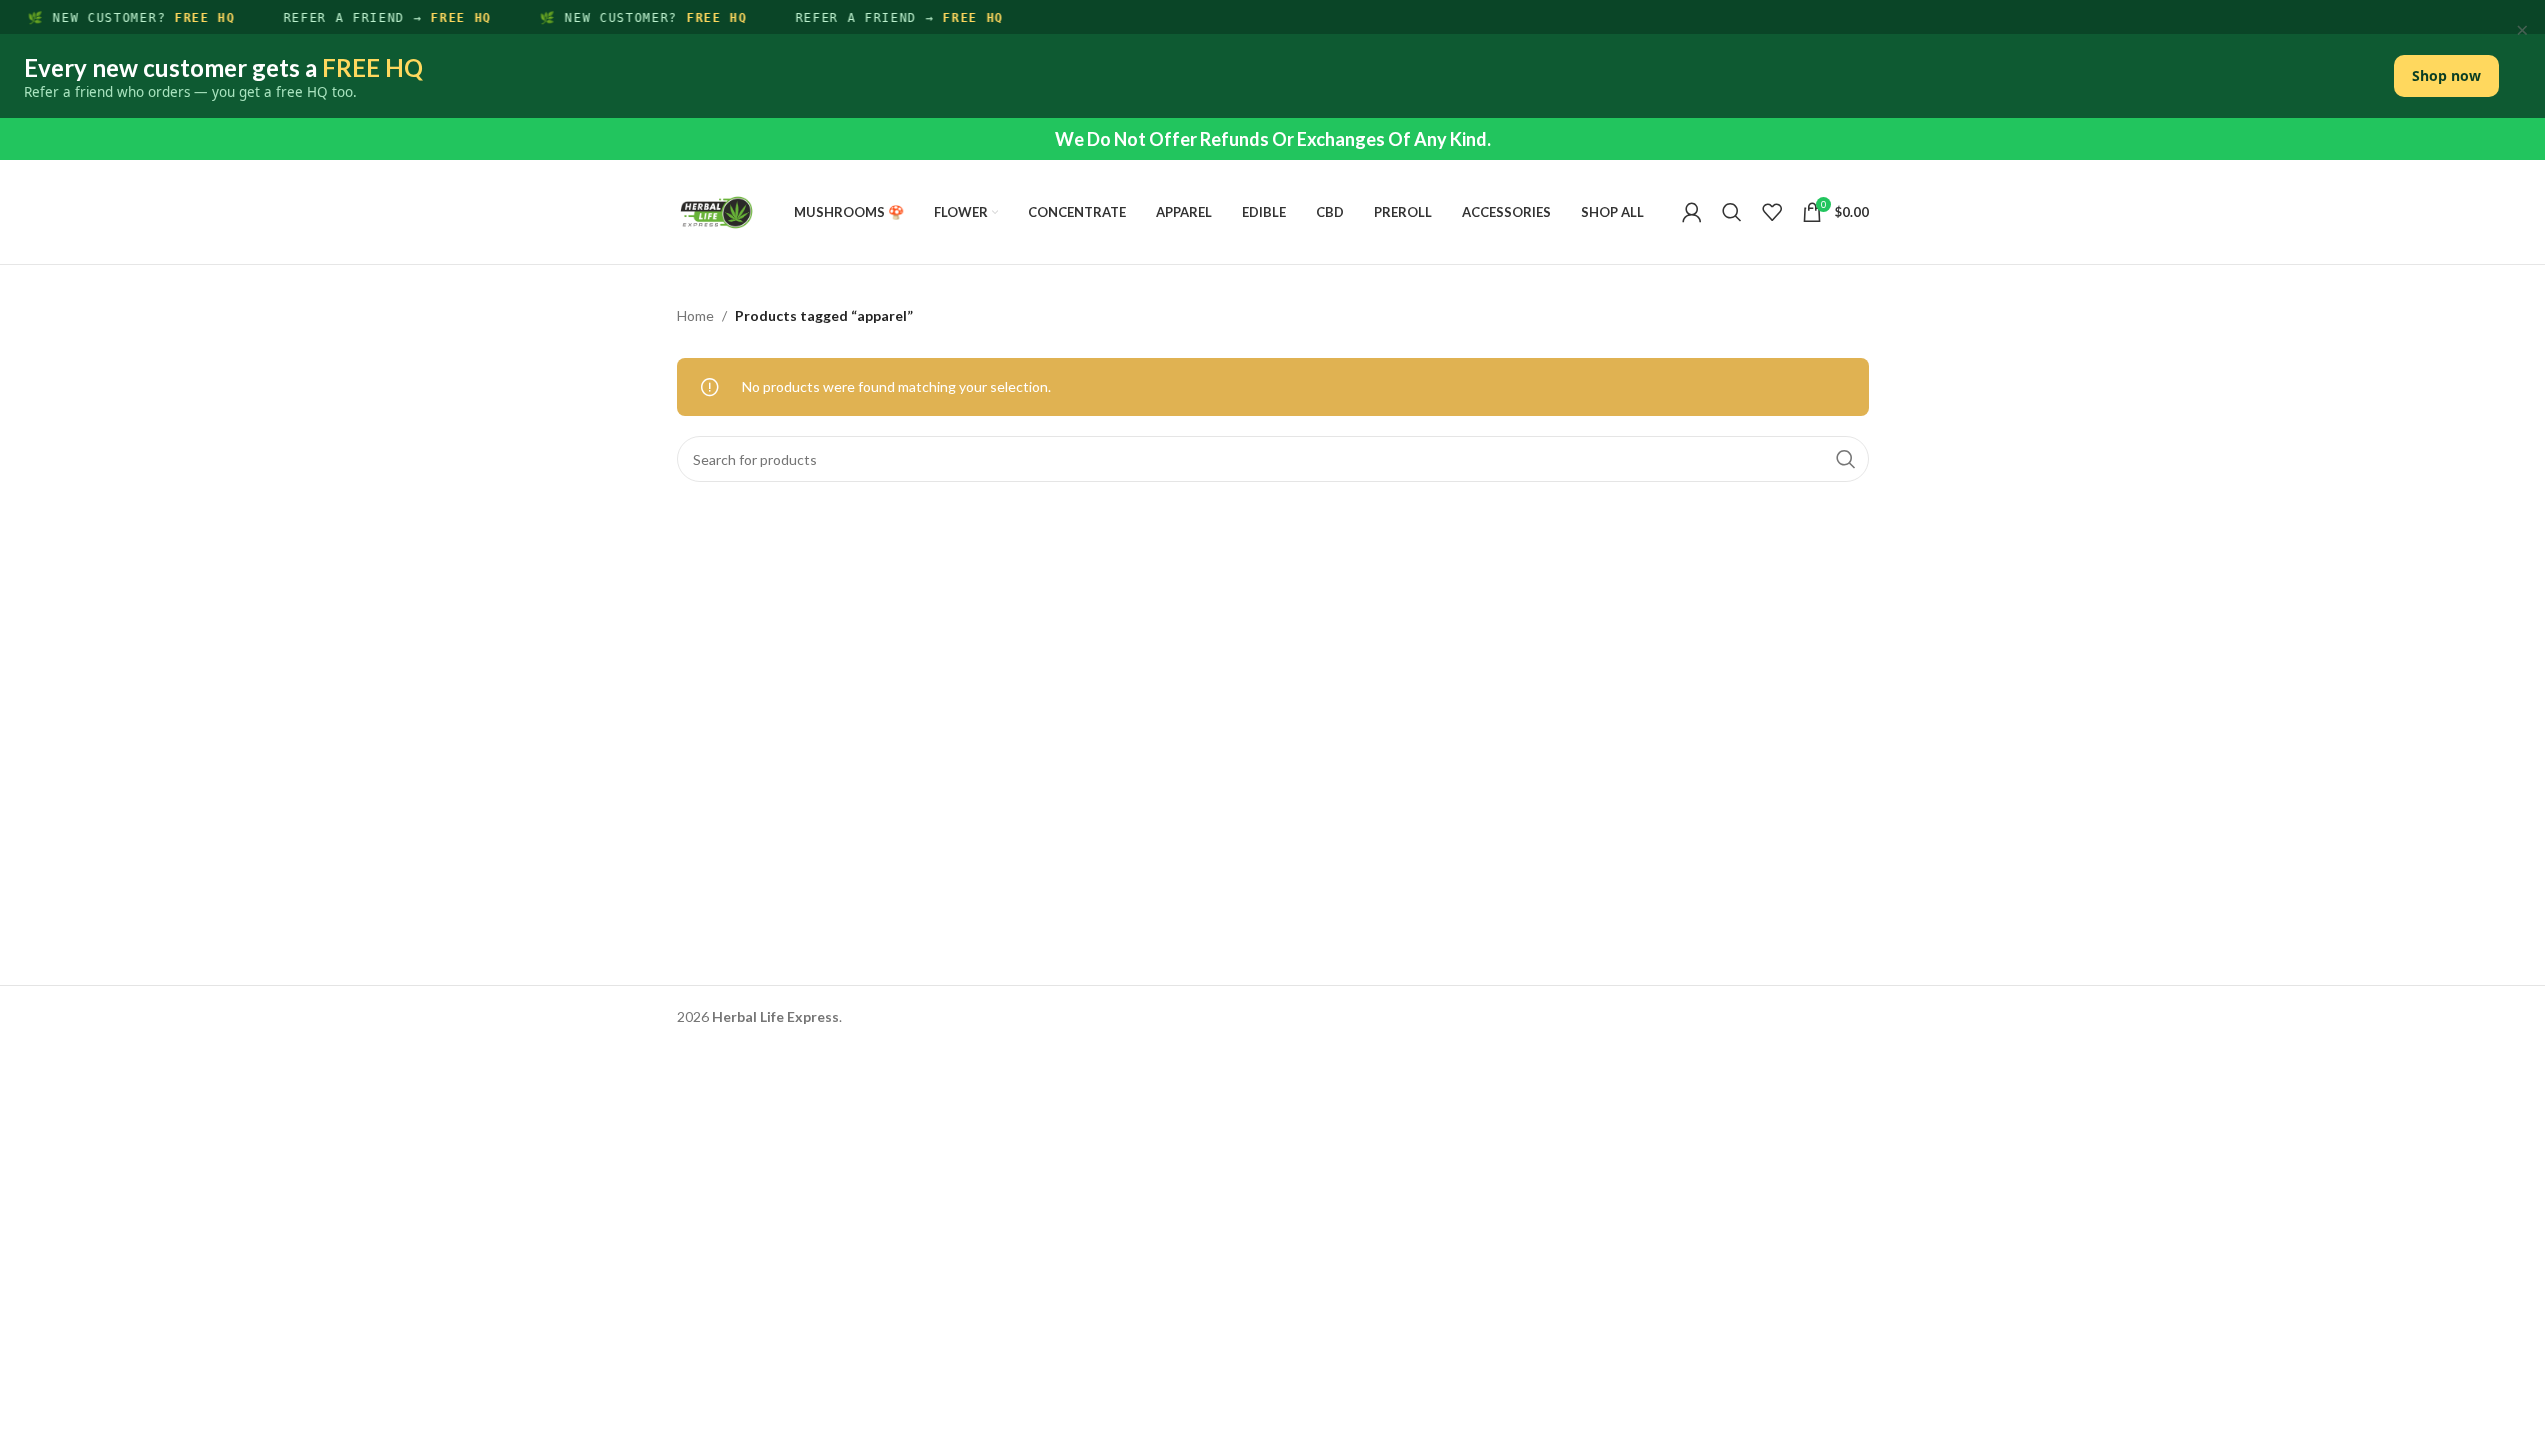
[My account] (1692, 212)
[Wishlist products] (1772, 212)
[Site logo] (717, 210)
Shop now (2446, 75)
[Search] (1732, 212)
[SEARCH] (1846, 459)
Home (695, 315)
